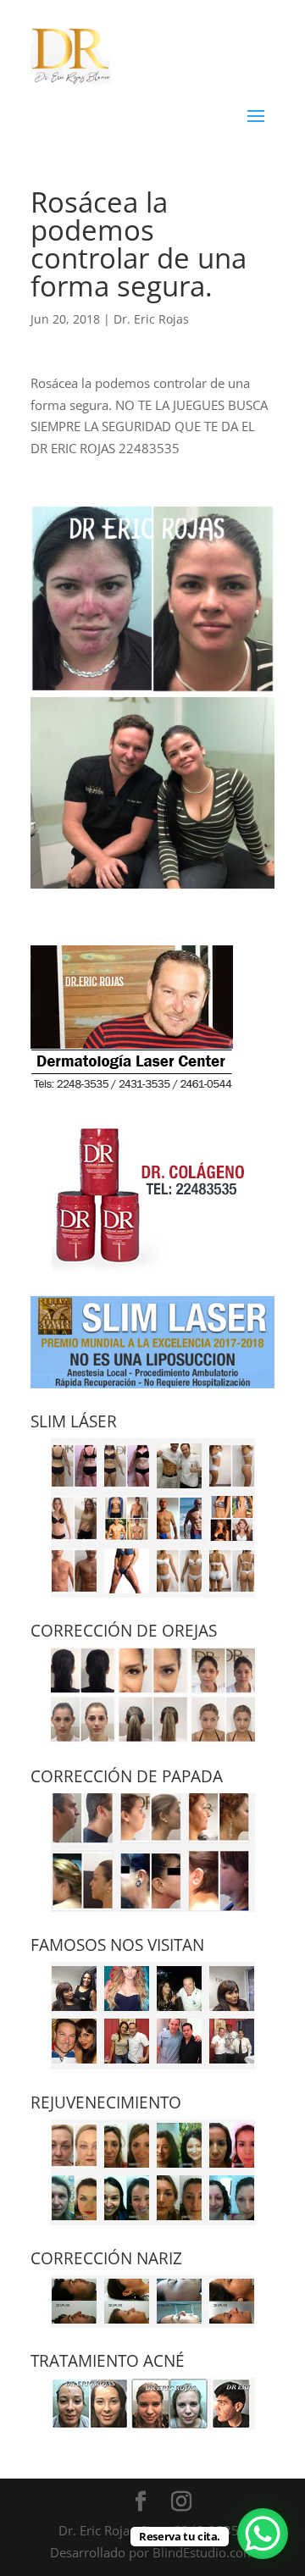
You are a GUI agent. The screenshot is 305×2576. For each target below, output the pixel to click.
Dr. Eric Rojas (151, 319)
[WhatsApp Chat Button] (263, 2534)
